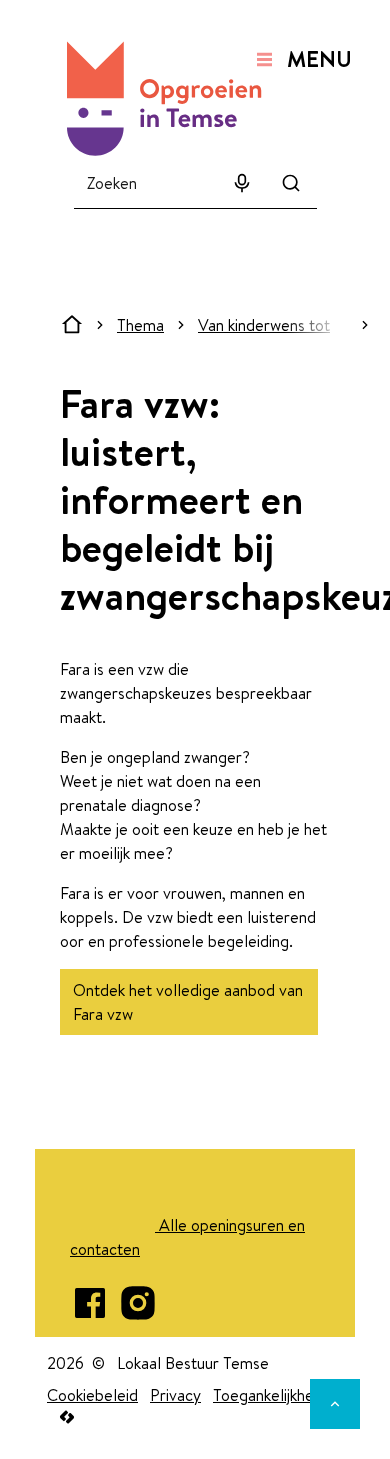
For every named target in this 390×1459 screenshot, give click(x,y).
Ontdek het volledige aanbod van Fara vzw (188, 1002)
